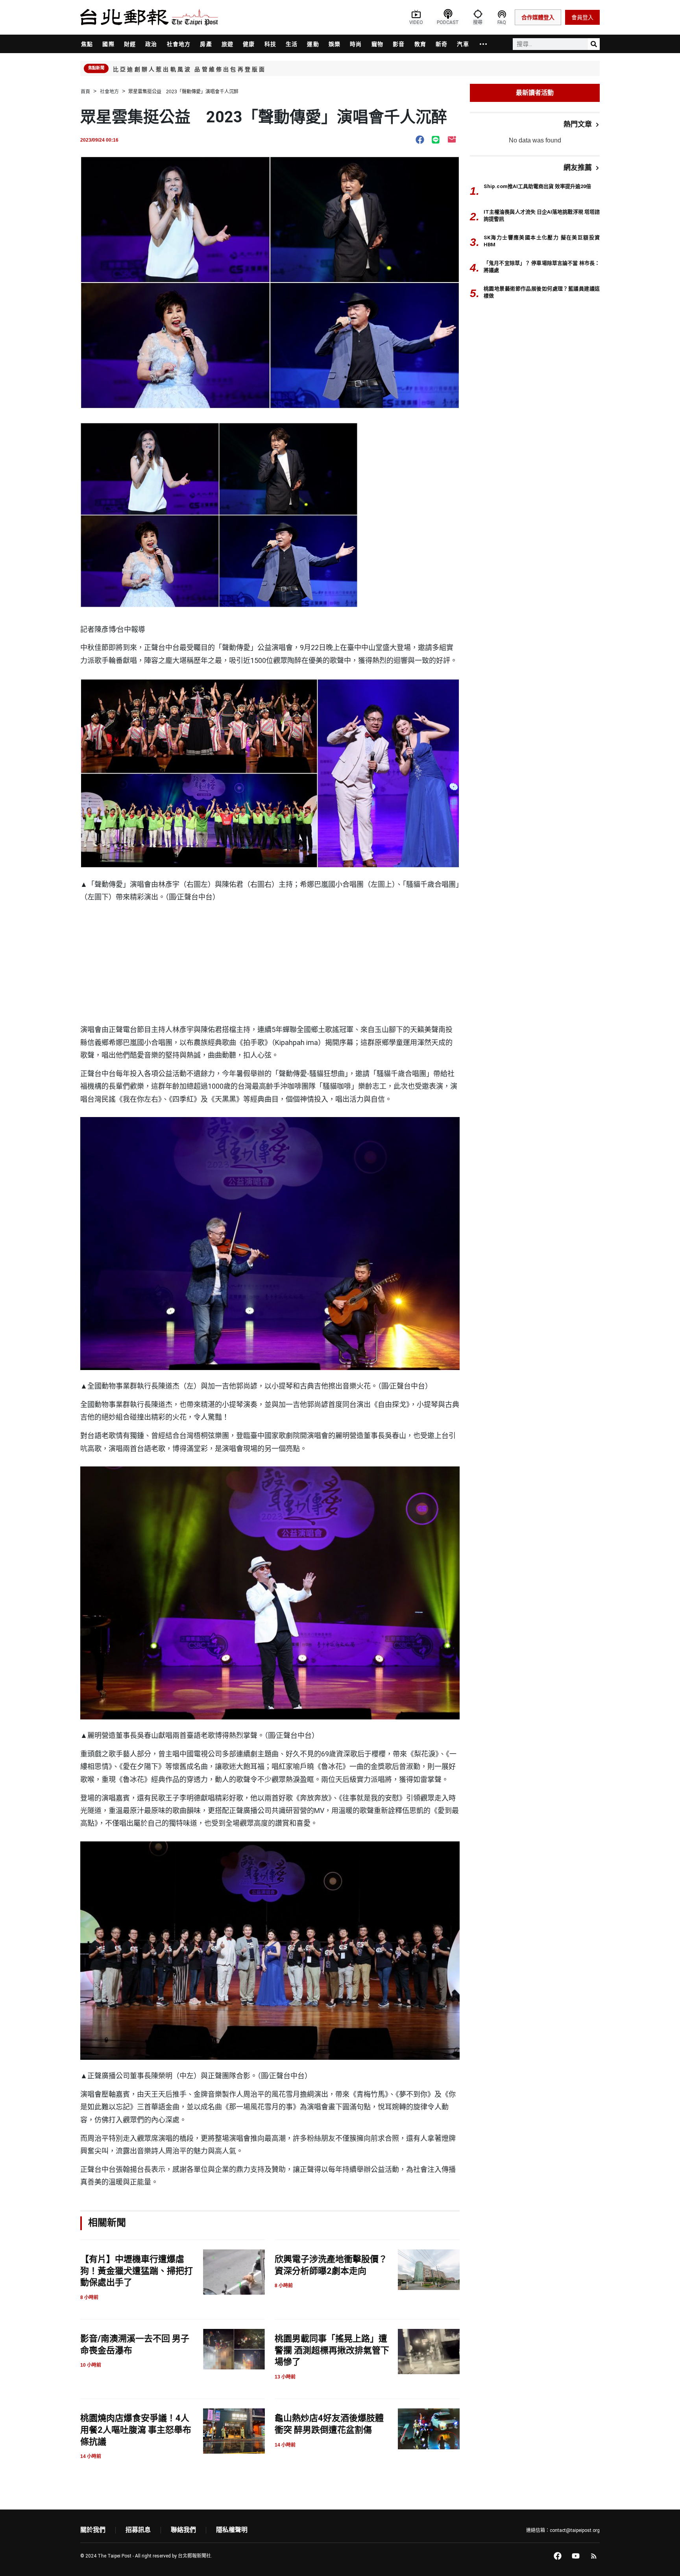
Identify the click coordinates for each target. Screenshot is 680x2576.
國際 (108, 44)
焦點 (87, 44)
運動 (313, 44)
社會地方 (179, 44)
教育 (420, 44)
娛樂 (334, 44)
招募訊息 (138, 2530)
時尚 (356, 44)
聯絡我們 (183, 2530)
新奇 (442, 44)
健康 (249, 44)
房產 (206, 44)
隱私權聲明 (232, 2530)
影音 (399, 44)
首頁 (85, 92)
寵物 (377, 44)
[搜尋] (594, 44)
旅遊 (227, 44)
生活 (292, 44)
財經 (130, 44)
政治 (151, 44)
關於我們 (93, 2530)
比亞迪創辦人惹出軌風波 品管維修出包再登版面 (189, 69)
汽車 (463, 44)
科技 (270, 44)
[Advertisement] (270, 964)
